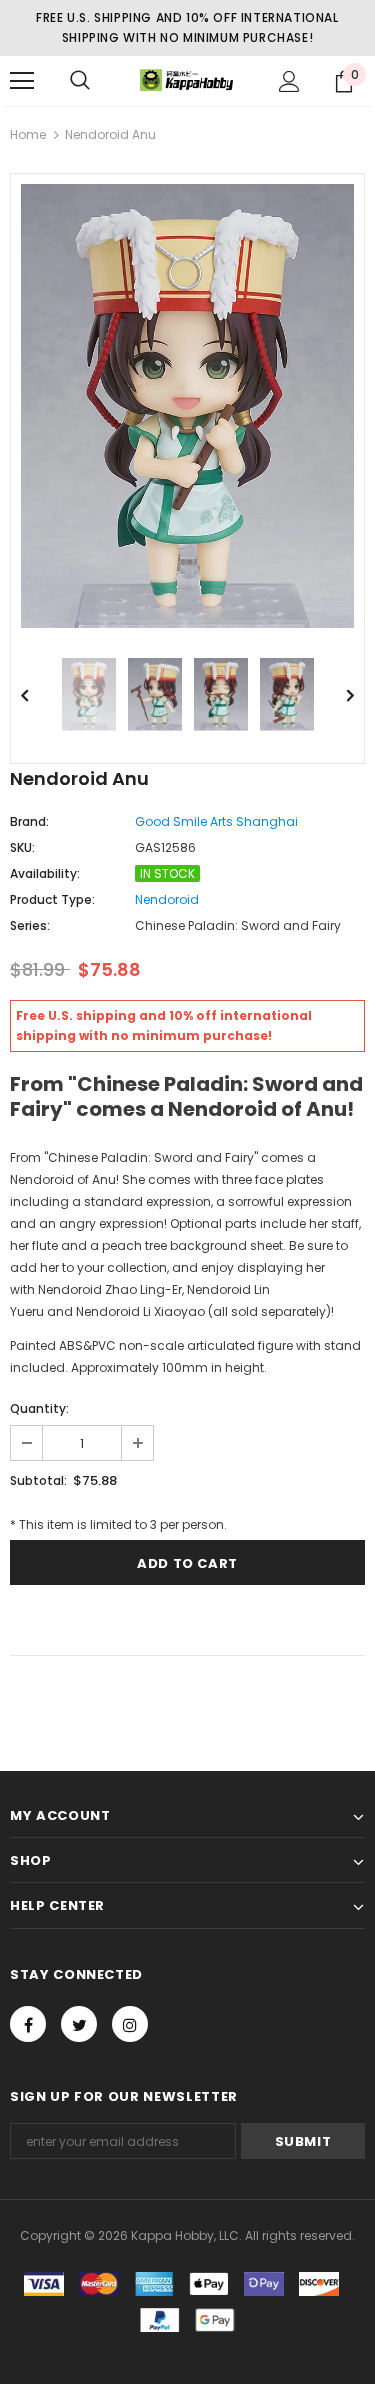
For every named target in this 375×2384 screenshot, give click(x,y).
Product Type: (52, 899)
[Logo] (187, 80)
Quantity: (39, 1408)
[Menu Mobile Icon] (22, 81)
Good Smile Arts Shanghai (216, 821)
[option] (187, 406)
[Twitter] (79, 2024)
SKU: (22, 847)
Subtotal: (38, 1480)
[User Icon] (289, 81)
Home (28, 134)
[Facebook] (28, 2024)
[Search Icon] (80, 81)
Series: (30, 925)
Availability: (45, 873)
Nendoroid (167, 899)
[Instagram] (130, 2024)
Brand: (29, 821)
